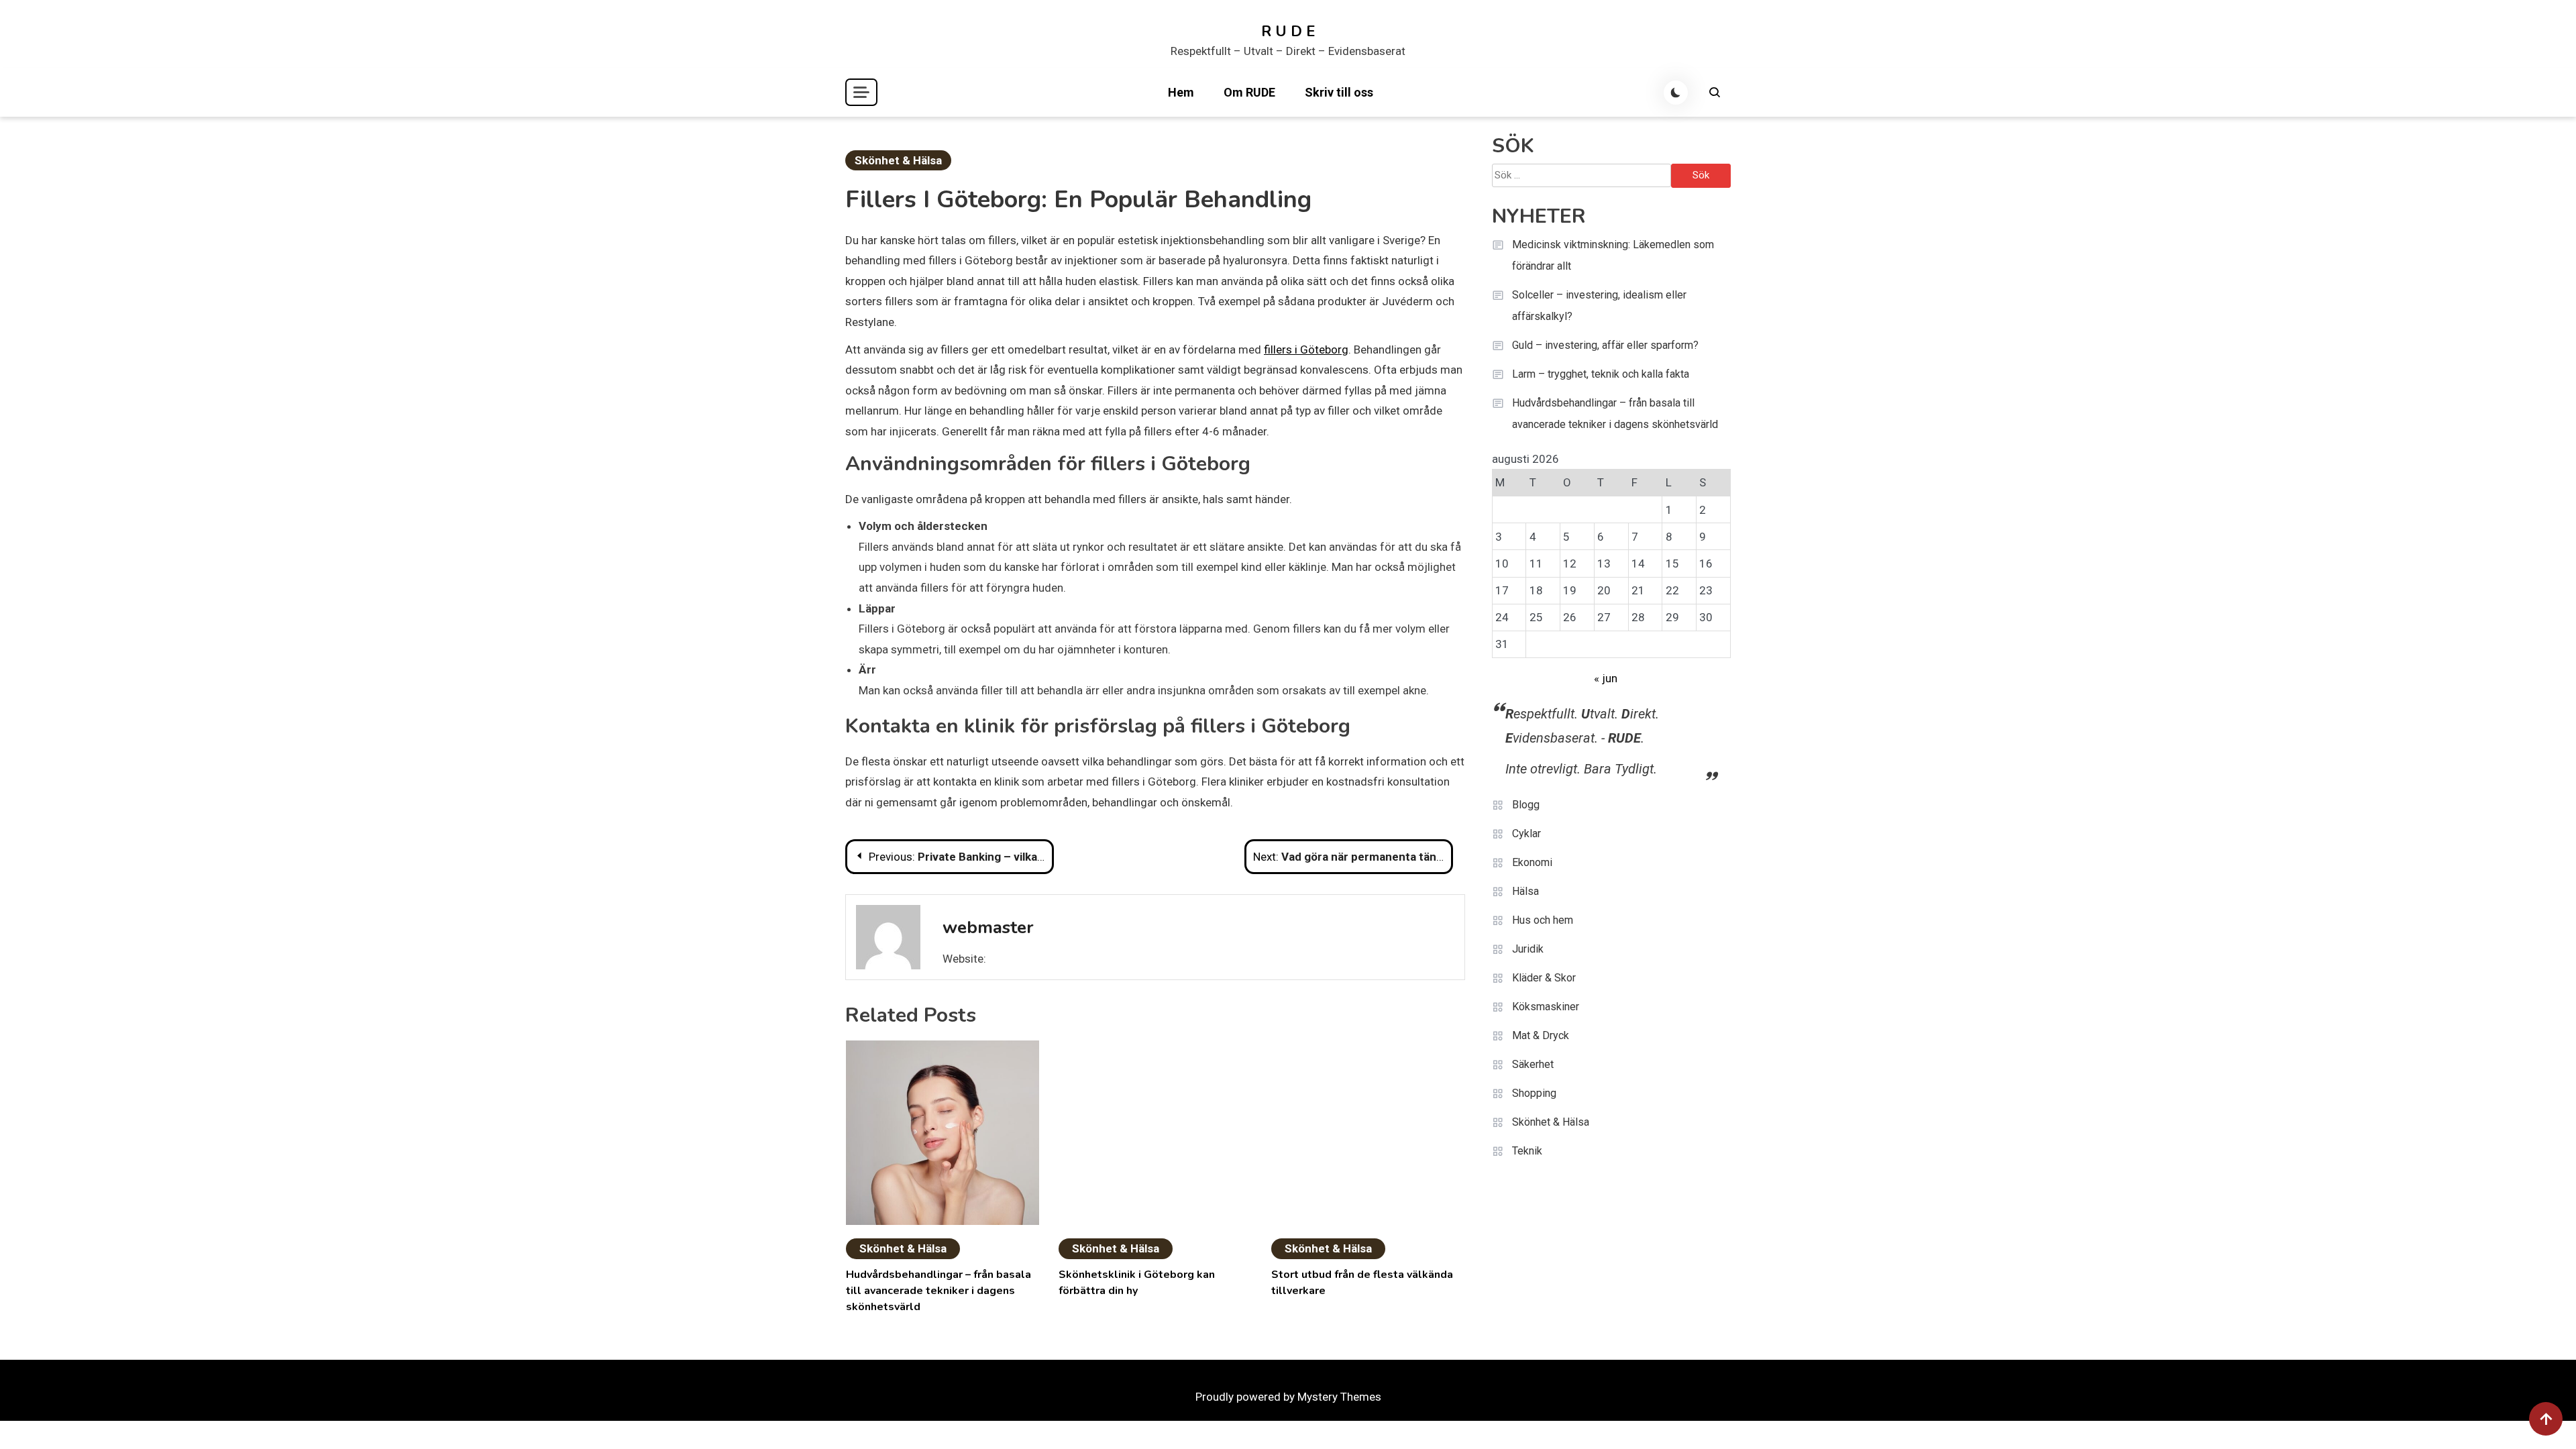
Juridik (1528, 949)
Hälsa (1525, 891)
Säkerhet (1533, 1064)
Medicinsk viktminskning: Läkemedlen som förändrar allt (1613, 255)
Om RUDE (1249, 92)
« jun (1606, 678)
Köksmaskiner (1546, 1007)
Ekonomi (1532, 862)
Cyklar (1526, 834)
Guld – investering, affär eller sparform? (1605, 345)
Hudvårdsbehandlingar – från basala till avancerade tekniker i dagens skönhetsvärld (938, 1291)
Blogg (1526, 805)
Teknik (1527, 1151)
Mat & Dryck (1541, 1035)
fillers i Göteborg (1306, 350)
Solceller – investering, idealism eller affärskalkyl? (1599, 306)
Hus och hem (1543, 920)
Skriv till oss (1339, 92)
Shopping (1534, 1093)
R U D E (1288, 32)
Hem (1181, 92)
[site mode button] (1676, 93)
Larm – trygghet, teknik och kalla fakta (1601, 374)
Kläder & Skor (1544, 978)
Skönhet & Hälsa (898, 160)
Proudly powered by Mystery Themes (1288, 1397)
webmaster (988, 927)
